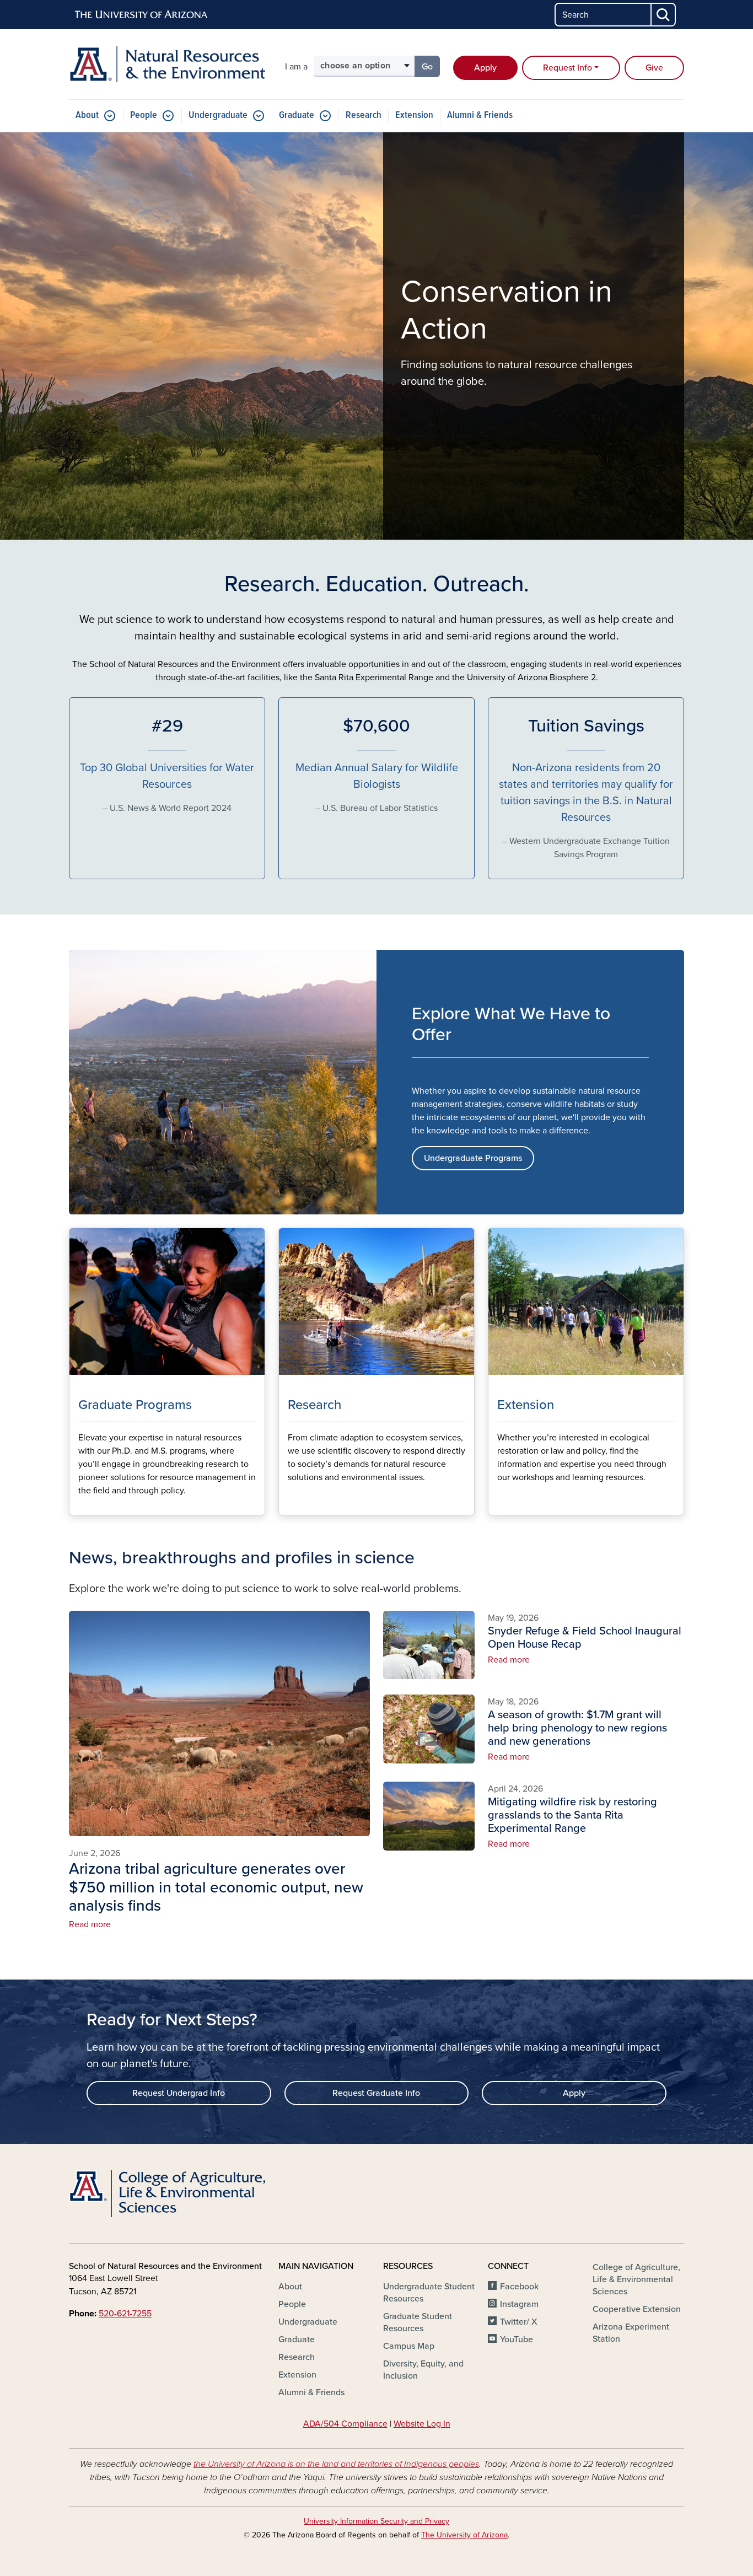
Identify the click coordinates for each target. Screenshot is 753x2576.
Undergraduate (218, 115)
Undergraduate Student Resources (429, 2293)
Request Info (568, 68)
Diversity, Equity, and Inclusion (423, 2370)
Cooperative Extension (637, 2309)
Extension (414, 115)
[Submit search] (664, 15)
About (87, 115)
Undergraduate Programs (473, 1158)
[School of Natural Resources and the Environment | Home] (167, 64)
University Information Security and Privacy (376, 2521)
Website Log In (422, 2424)
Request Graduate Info (376, 2093)
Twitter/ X (519, 2322)
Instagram (519, 2304)
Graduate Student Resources (418, 2322)
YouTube (517, 2340)
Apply (485, 68)
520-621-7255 (125, 2314)
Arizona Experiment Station (631, 2333)
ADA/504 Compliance (345, 2424)
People (144, 115)
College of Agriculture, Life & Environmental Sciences (636, 2279)
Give (654, 68)
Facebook (519, 2287)
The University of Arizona (464, 2535)
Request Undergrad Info (179, 2093)
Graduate (297, 115)
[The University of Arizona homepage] (142, 15)
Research (364, 115)
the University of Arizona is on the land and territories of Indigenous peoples (336, 2464)
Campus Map (409, 2346)
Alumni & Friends (480, 115)
